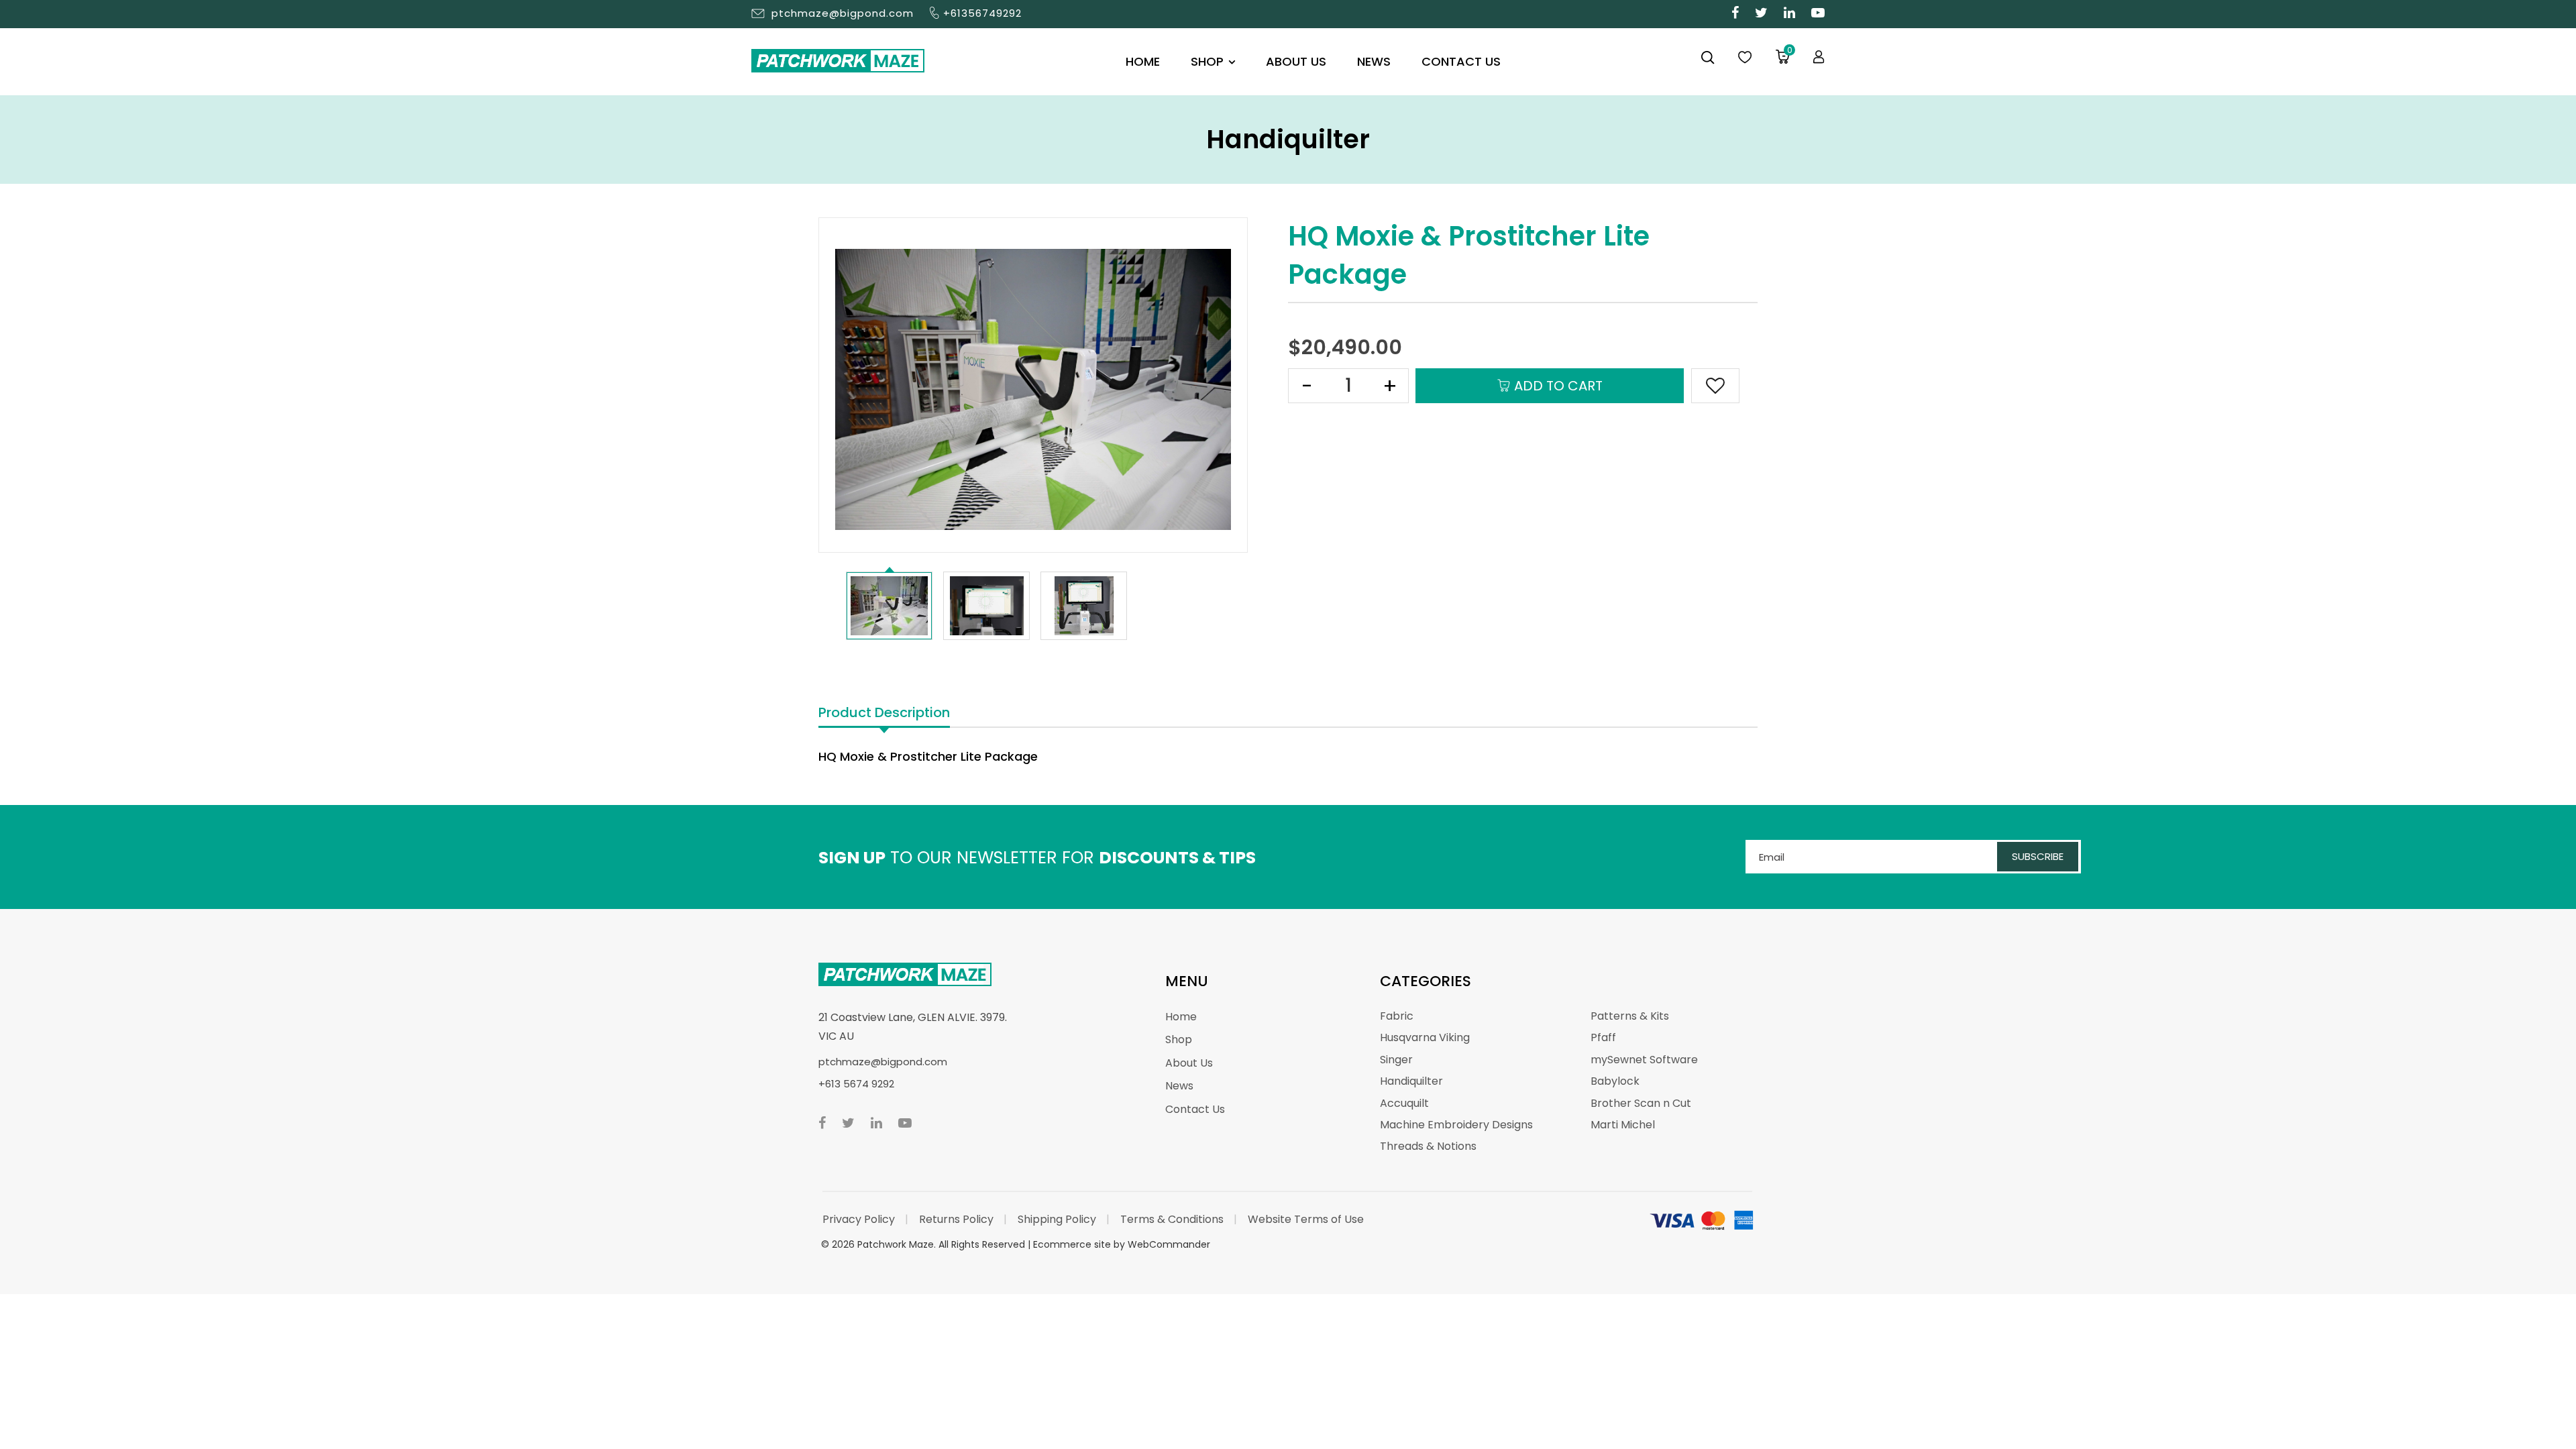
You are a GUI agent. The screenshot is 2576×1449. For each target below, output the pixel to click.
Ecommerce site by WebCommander (1122, 1244)
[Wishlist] (1745, 58)
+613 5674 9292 (856, 1084)
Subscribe (2038, 856)
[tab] (884, 713)
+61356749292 (982, 13)
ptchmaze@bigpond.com (843, 13)
